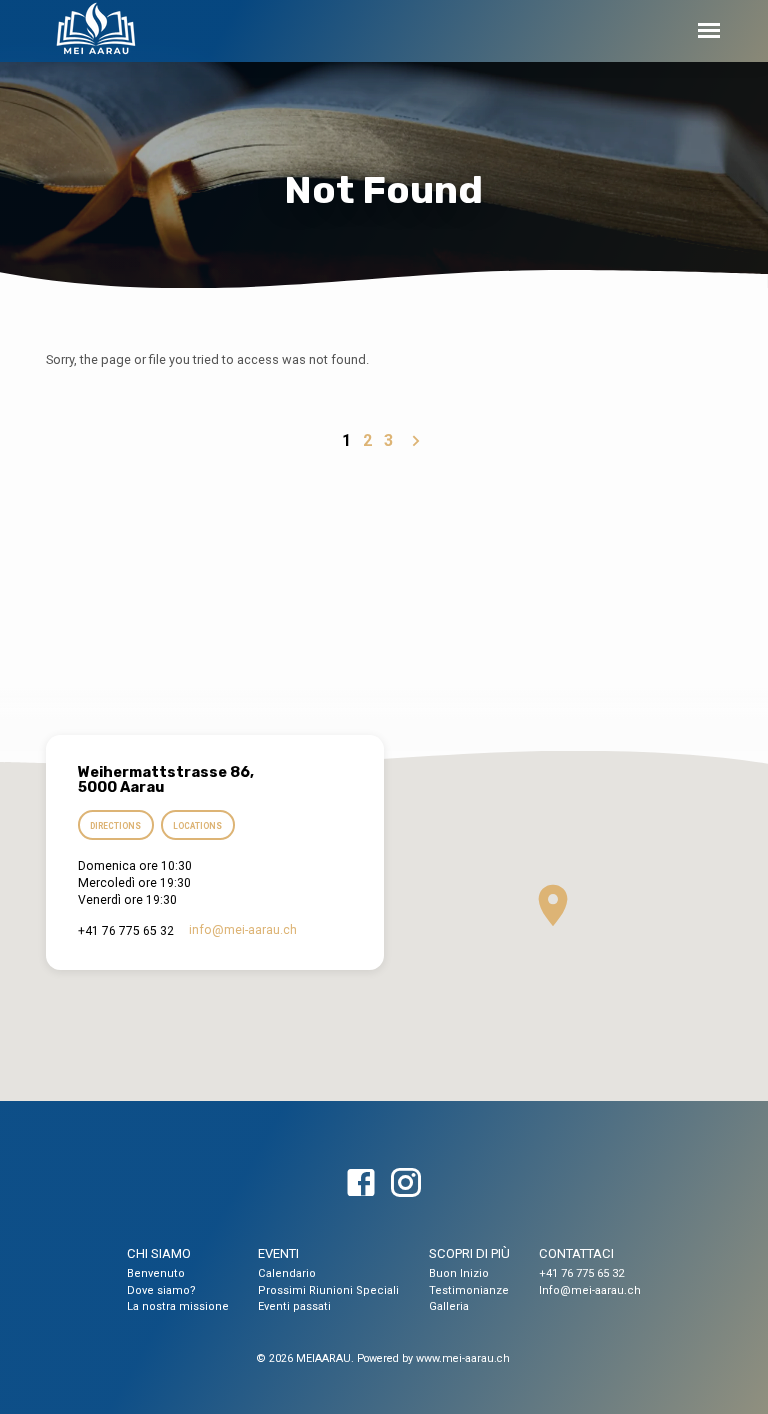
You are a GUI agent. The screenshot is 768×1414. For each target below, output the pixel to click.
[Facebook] (361, 1184)
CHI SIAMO (159, 1253)
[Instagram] (406, 1184)
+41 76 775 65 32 (581, 1273)
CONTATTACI (576, 1253)
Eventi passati (294, 1306)
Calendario (287, 1273)
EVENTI (278, 1253)
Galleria (449, 1306)
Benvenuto (156, 1273)
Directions (115, 826)
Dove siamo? (161, 1290)
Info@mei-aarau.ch (590, 1290)
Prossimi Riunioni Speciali (328, 1290)
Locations (198, 826)
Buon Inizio (459, 1273)
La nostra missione (178, 1306)
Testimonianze (469, 1290)
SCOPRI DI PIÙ (469, 1253)
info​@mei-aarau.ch (243, 930)
